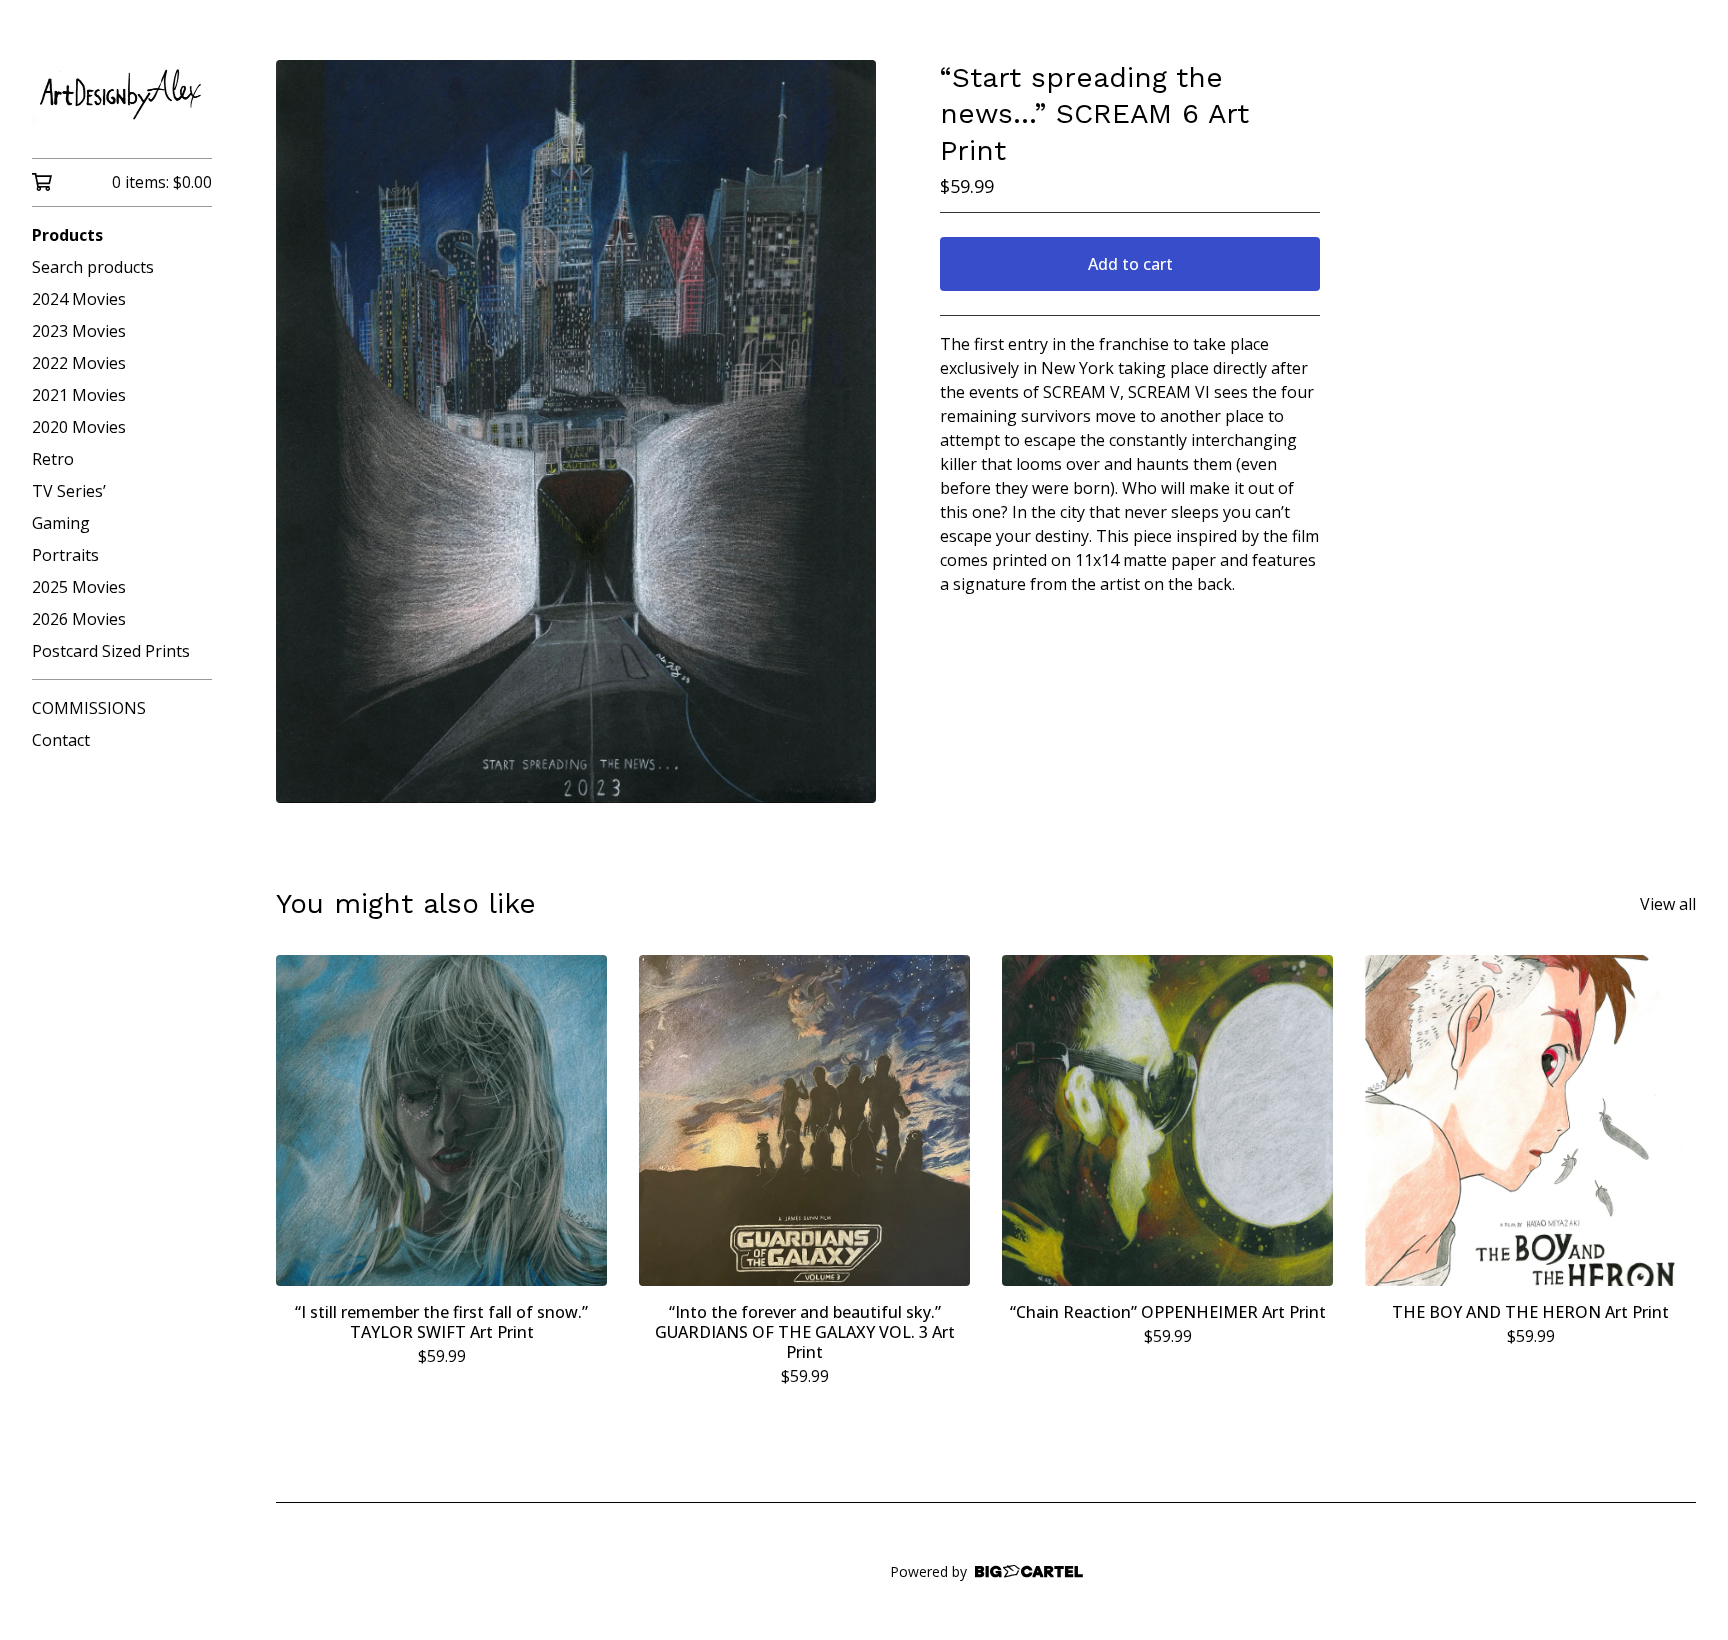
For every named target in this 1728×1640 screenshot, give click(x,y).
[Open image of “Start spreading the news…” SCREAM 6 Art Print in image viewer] (576, 431)
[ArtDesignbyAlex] (122, 93)
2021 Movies (79, 395)
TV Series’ (69, 491)
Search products (93, 267)
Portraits (65, 555)
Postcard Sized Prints (111, 651)
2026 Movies (79, 619)
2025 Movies (79, 587)
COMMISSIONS (89, 708)
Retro (53, 459)
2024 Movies (79, 299)
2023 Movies (79, 331)
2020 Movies (79, 427)
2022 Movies (79, 363)
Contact (61, 740)
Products (67, 235)
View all (1668, 904)
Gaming (61, 523)
